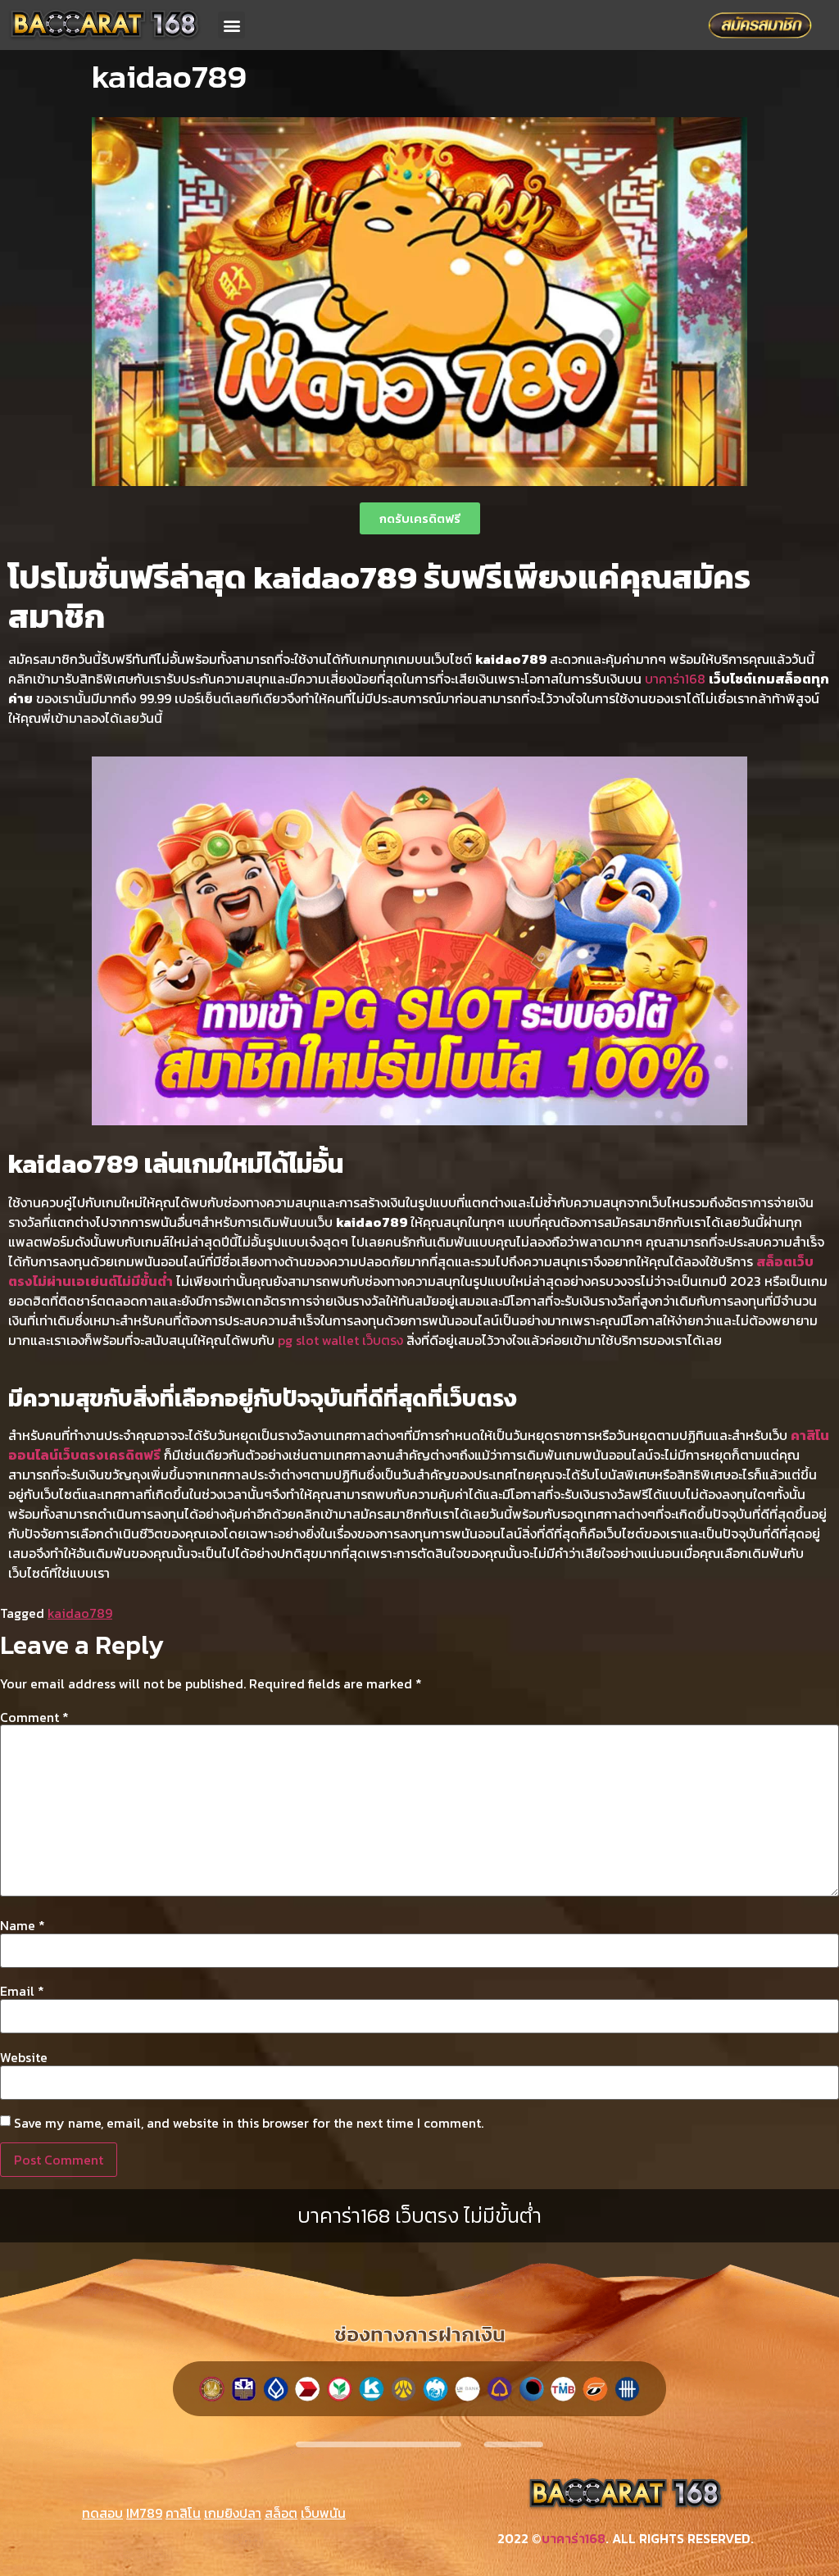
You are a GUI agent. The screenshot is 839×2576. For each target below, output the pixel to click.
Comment (34, 1717)
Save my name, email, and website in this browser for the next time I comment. (249, 2123)
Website (24, 2057)
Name (23, 1925)
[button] (231, 25)
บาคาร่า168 (675, 679)
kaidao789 (80, 1613)
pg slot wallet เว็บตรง (340, 1340)
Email (22, 1991)
